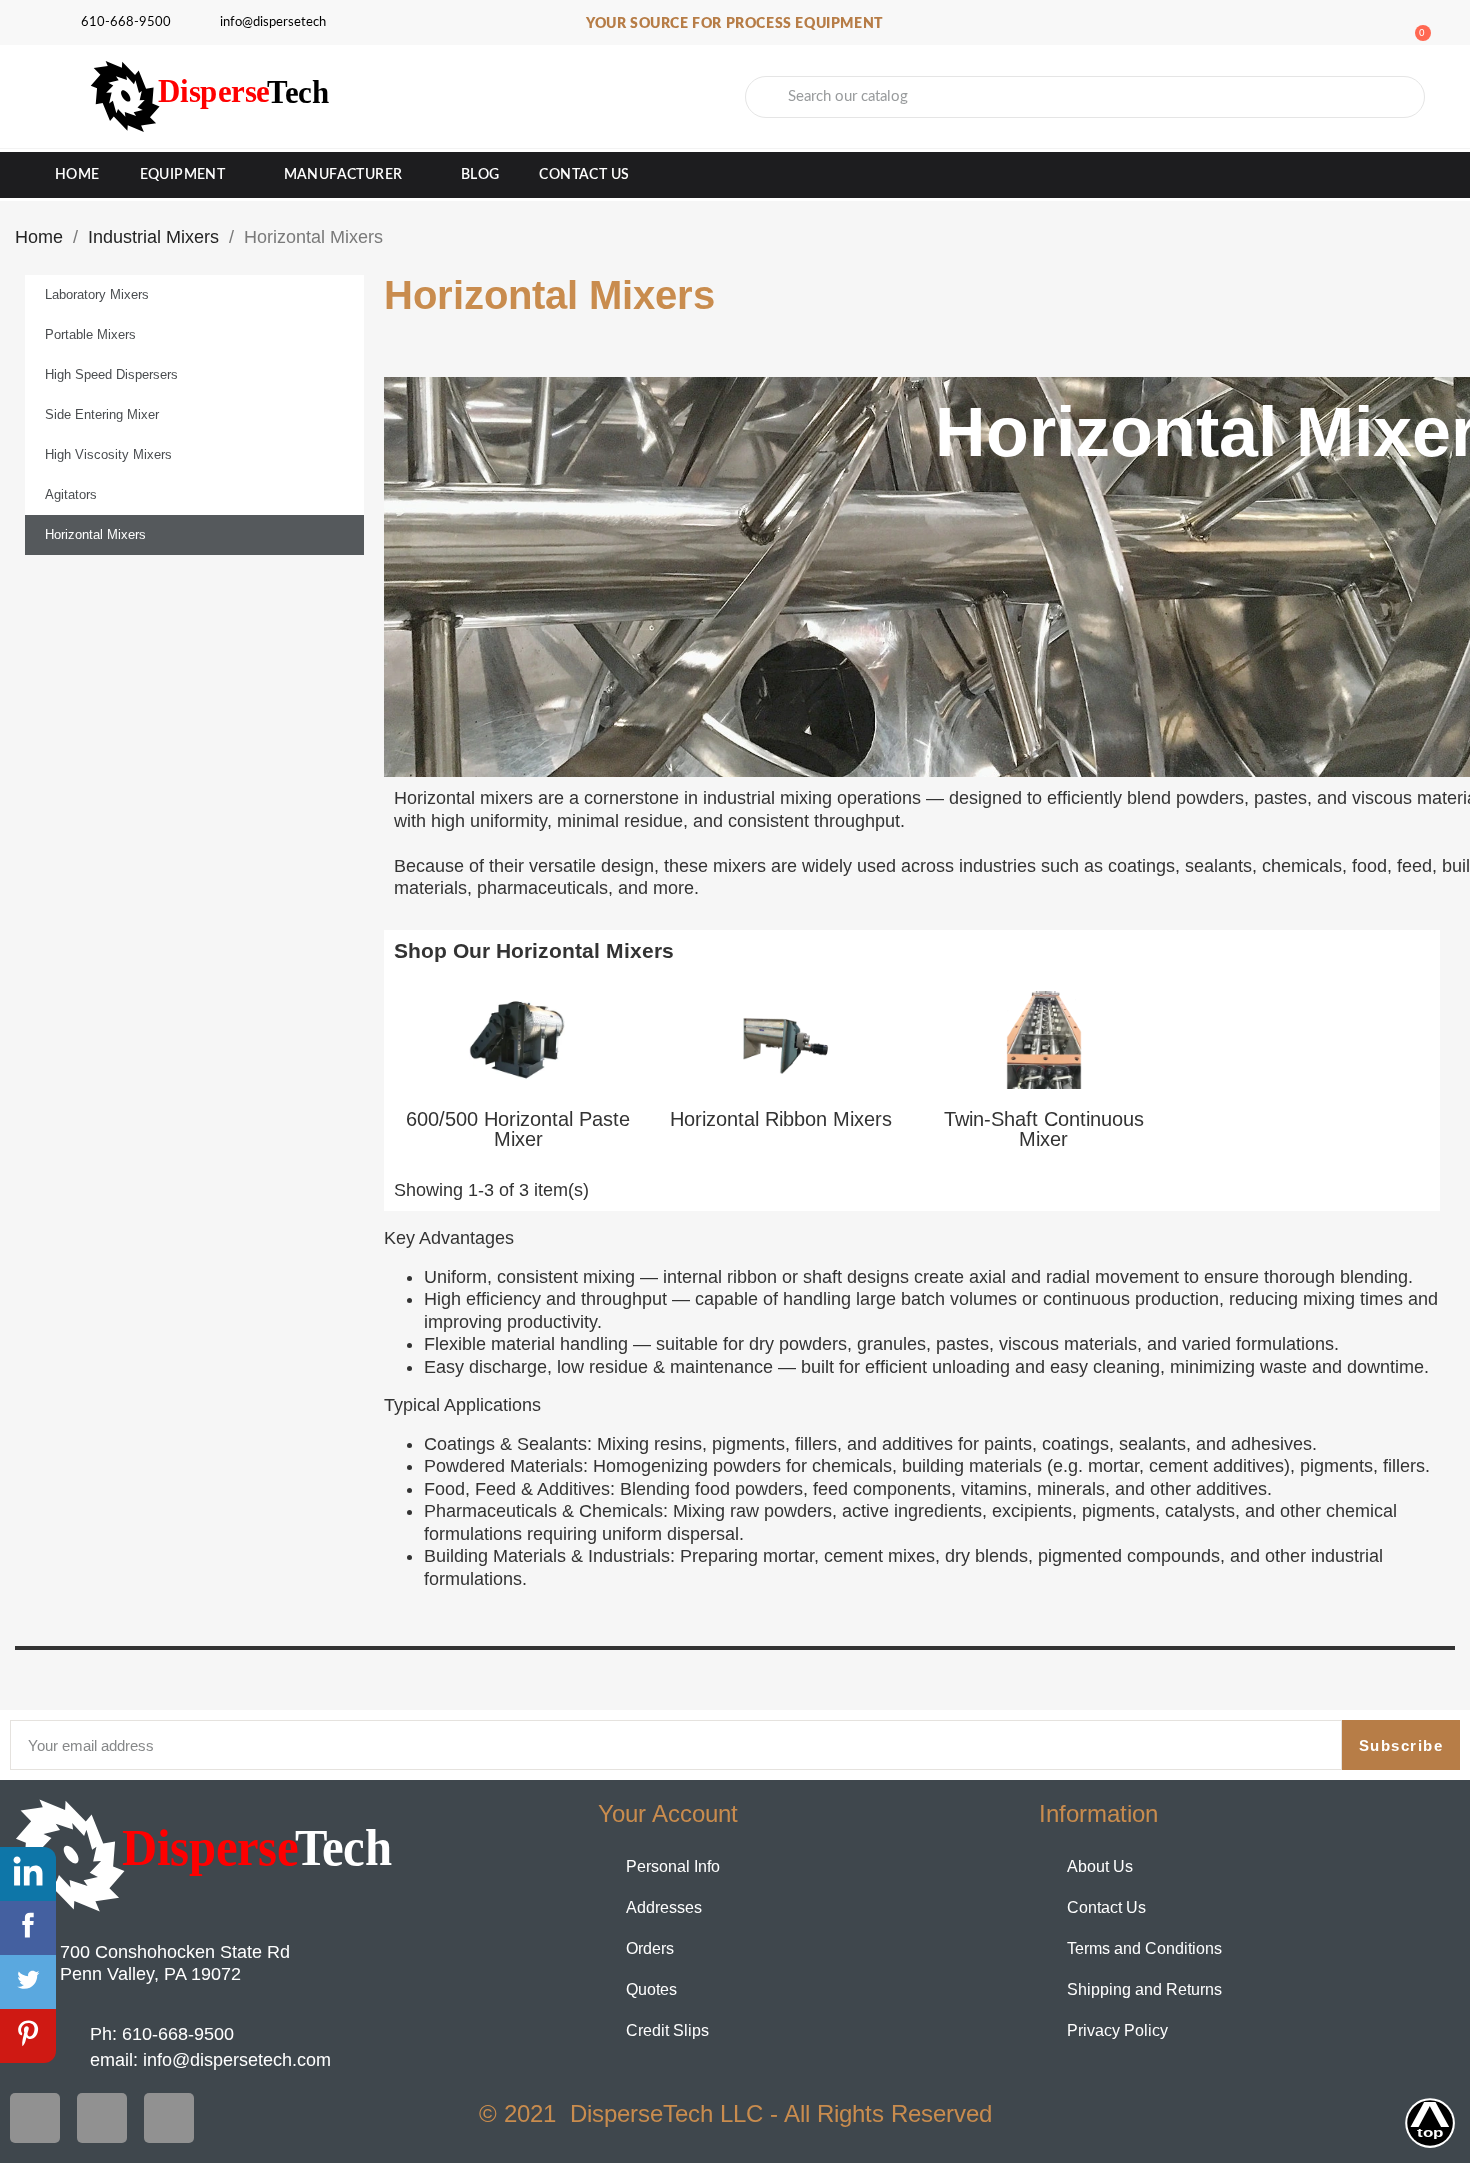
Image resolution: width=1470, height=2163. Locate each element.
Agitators (71, 494)
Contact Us (584, 175)
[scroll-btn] (1430, 2123)
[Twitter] (102, 2118)
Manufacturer (343, 175)
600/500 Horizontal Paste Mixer (518, 1129)
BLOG (480, 175)
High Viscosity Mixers (108, 454)
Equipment (183, 175)
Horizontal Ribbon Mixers (781, 1119)
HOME (77, 175)
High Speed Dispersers (111, 374)
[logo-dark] (206, 1855)
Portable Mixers (90, 334)
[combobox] (1085, 97)
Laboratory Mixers (97, 294)
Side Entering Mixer (102, 414)
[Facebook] (35, 2118)
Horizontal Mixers (95, 534)
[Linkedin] (169, 2118)
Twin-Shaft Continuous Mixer (1044, 1129)
